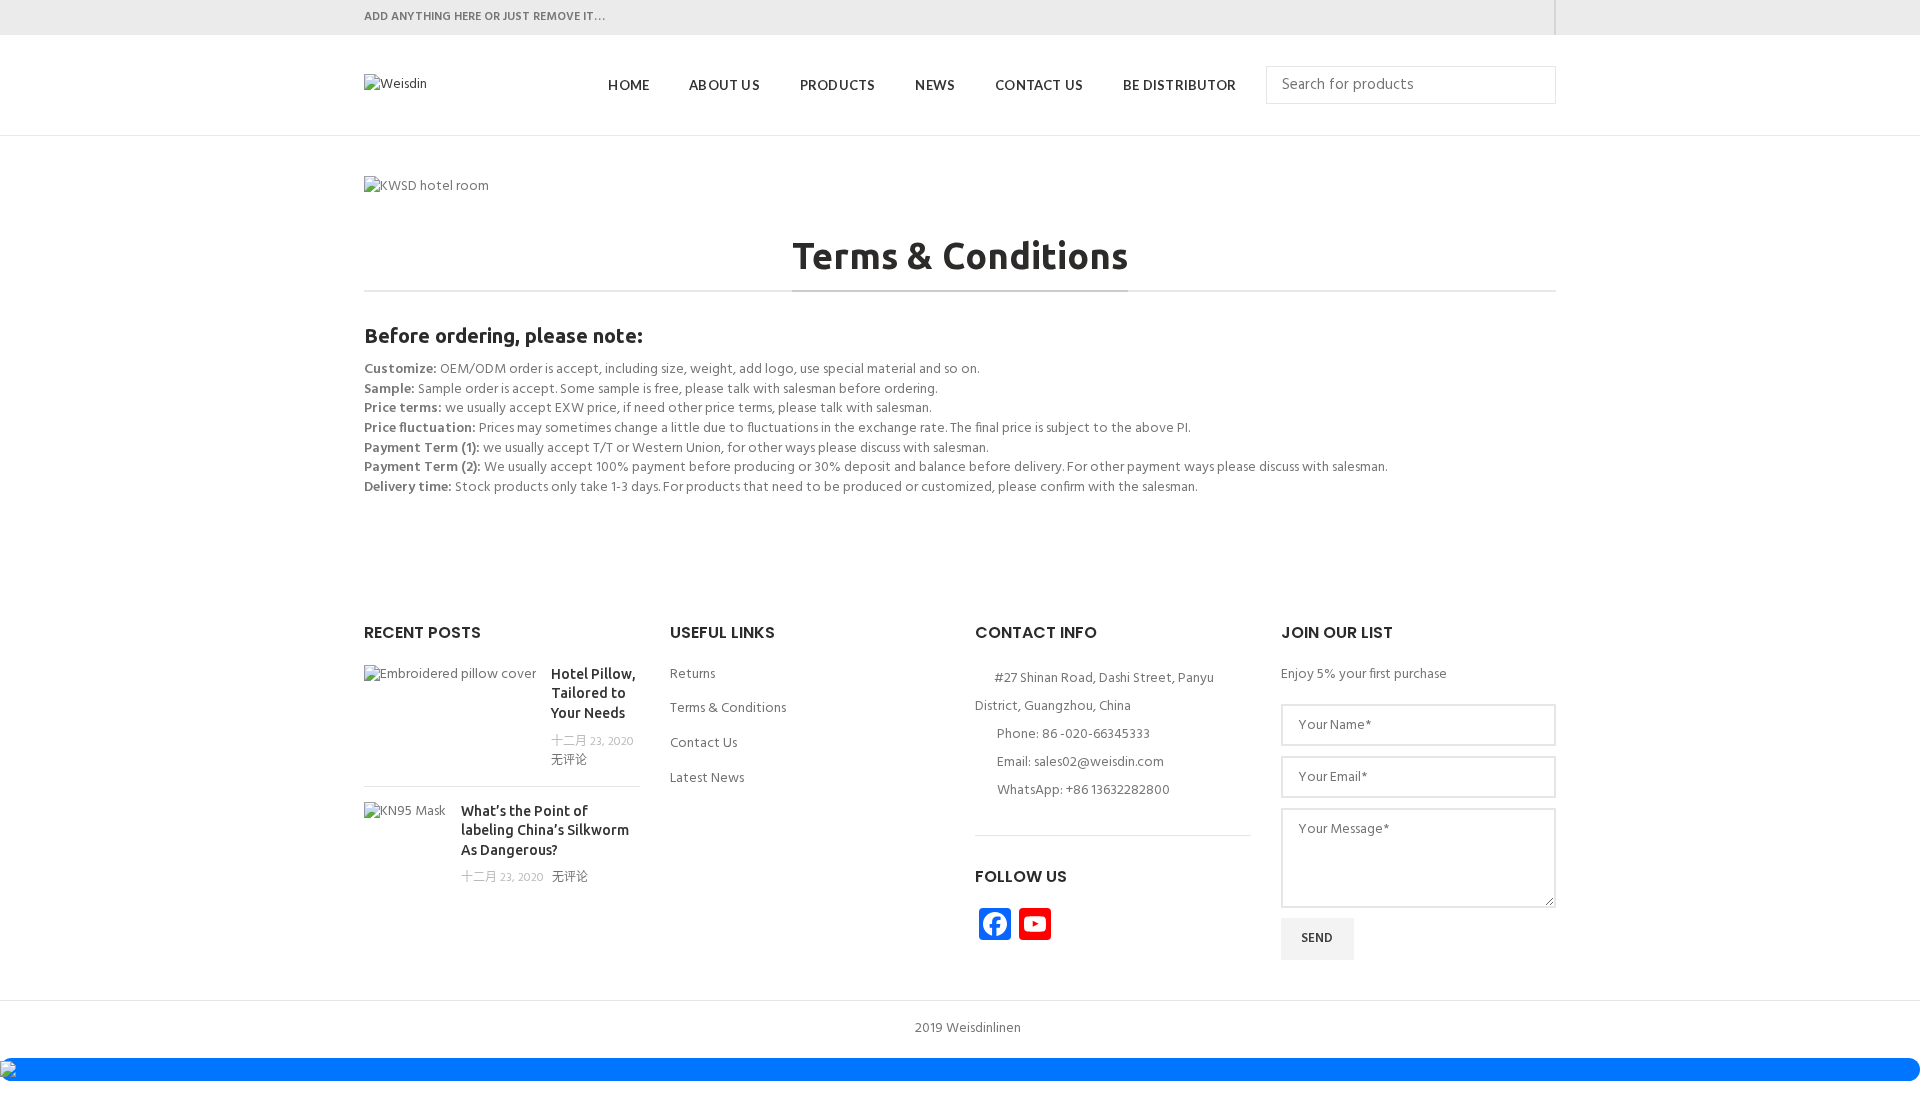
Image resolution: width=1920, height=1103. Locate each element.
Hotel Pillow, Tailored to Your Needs (593, 693)
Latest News (707, 778)
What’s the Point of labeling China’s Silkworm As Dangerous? (545, 830)
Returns (692, 674)
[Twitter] (1456, 18)
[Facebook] (1431, 18)
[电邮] (1506, 18)
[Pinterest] (1531, 18)
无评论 (569, 761)
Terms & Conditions (728, 708)
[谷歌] (1481, 18)
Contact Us (703, 743)
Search (1529, 85)
